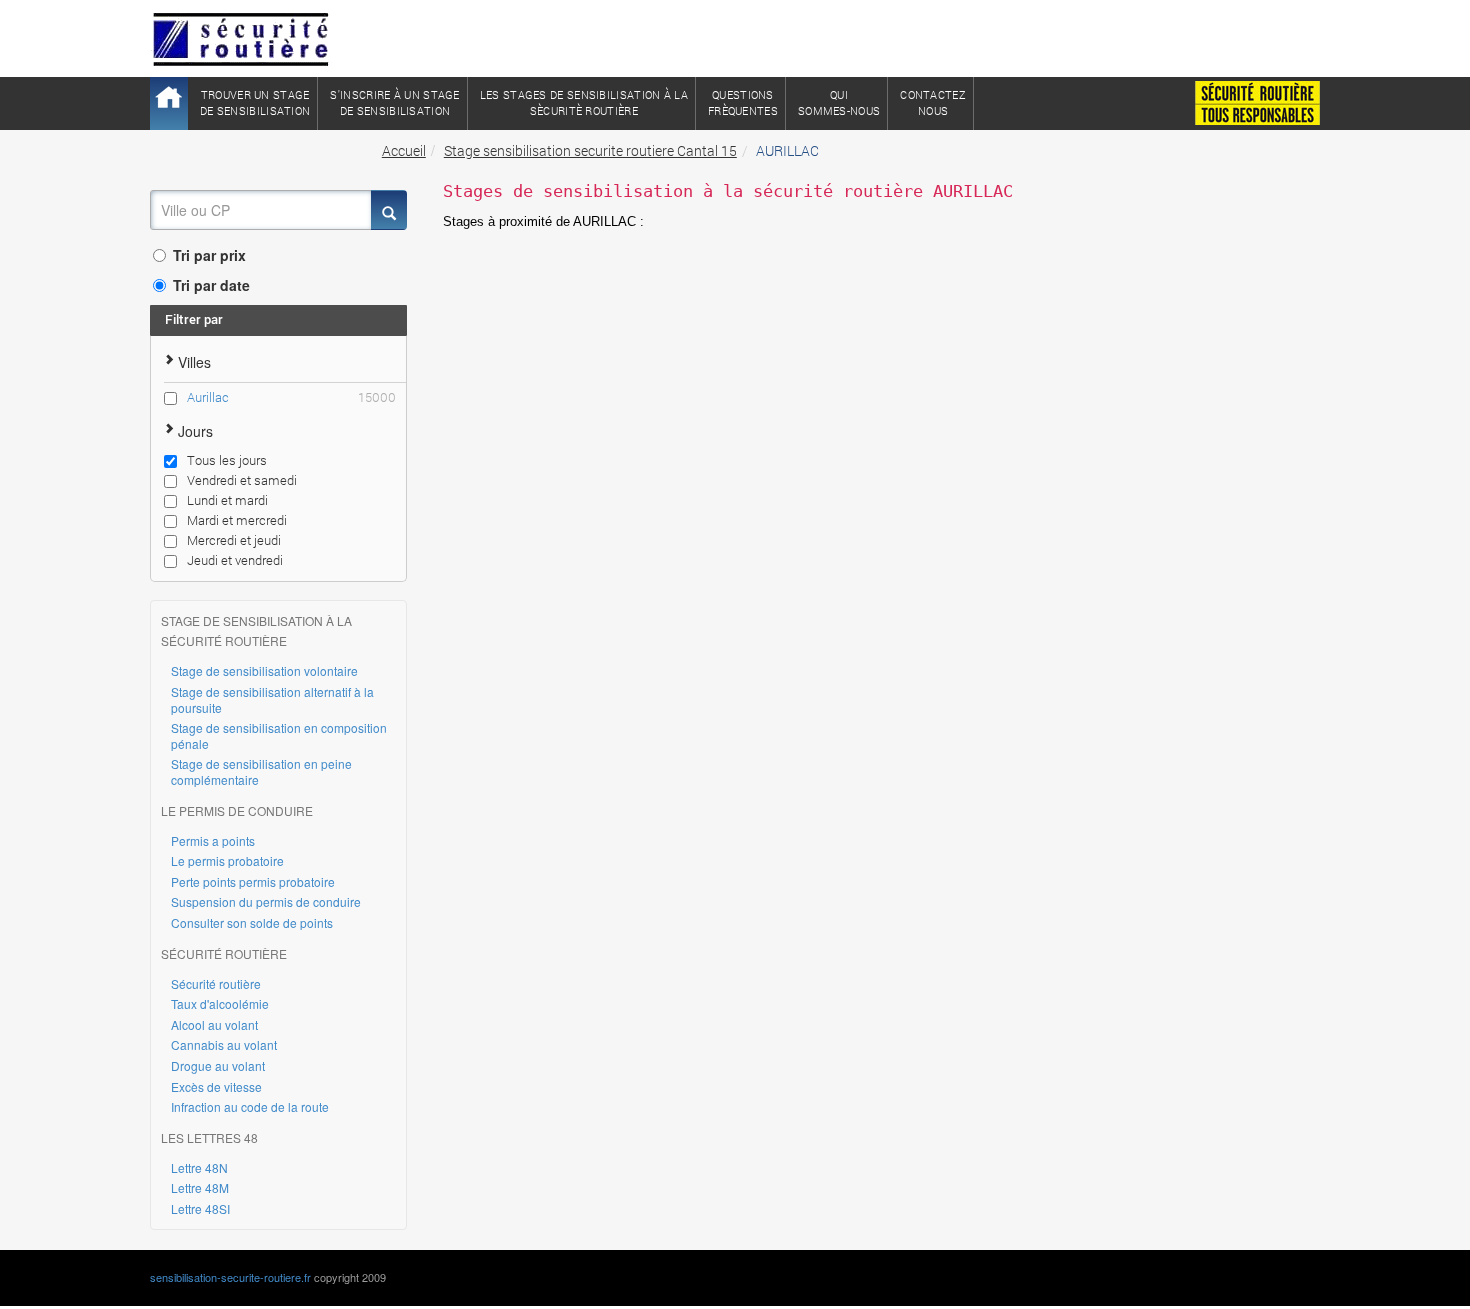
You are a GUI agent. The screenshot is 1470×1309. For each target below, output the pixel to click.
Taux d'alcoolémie (220, 1003)
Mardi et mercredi (237, 520)
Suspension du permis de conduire (266, 901)
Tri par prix (209, 255)
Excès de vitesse (216, 1086)
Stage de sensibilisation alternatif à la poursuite (272, 699)
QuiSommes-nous (839, 102)
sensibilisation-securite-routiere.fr (230, 1277)
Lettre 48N (199, 1167)
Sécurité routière (216, 983)
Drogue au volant (218, 1065)
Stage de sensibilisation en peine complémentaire (261, 771)
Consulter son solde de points (252, 922)
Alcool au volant (214, 1024)
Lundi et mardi (227, 500)
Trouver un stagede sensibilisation (255, 102)
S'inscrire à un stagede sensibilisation (394, 102)
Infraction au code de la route (250, 1106)
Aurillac (292, 397)
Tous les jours (227, 460)
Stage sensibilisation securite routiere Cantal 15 (590, 150)
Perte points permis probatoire (253, 881)
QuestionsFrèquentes (743, 102)
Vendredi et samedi (242, 480)
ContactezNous (933, 102)
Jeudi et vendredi (235, 560)
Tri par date (211, 285)
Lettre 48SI (200, 1208)
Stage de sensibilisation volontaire (264, 670)
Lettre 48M (200, 1187)
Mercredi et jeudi (234, 540)
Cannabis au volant (224, 1044)
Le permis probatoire (227, 860)
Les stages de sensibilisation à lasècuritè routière (584, 102)
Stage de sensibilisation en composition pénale (279, 735)
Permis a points (213, 840)
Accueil (404, 150)
